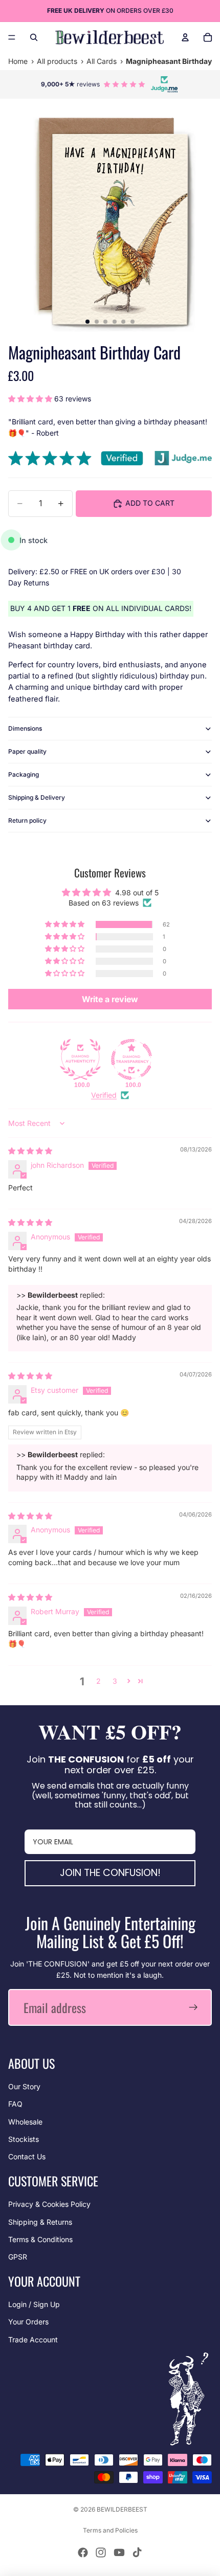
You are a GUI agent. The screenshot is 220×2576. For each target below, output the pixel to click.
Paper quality (27, 751)
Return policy (27, 820)
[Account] (185, 37)
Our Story (24, 2086)
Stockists (24, 2139)
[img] (30, 1151)
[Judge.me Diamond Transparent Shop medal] (131, 1059)
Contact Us (27, 2156)
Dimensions (25, 728)
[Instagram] (101, 2552)
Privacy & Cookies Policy (49, 2204)
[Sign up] (193, 2007)
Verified (104, 1095)
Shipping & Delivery (37, 797)
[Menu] (12, 37)
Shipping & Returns (40, 2222)
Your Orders (28, 2322)
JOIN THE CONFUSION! (110, 1873)
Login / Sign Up (34, 2304)
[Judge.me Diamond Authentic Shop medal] (80, 1059)
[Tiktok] (137, 2552)
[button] (31, 399)
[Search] (34, 37)
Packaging (24, 774)
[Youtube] (119, 2552)
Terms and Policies (110, 2530)
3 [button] (115, 1681)
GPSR (18, 2257)
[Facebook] (83, 2552)
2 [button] (98, 1681)
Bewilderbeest (122, 2509)
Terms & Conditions (40, 2239)
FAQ (15, 2104)
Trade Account (33, 2340)
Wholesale (25, 2122)
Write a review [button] (110, 999)
